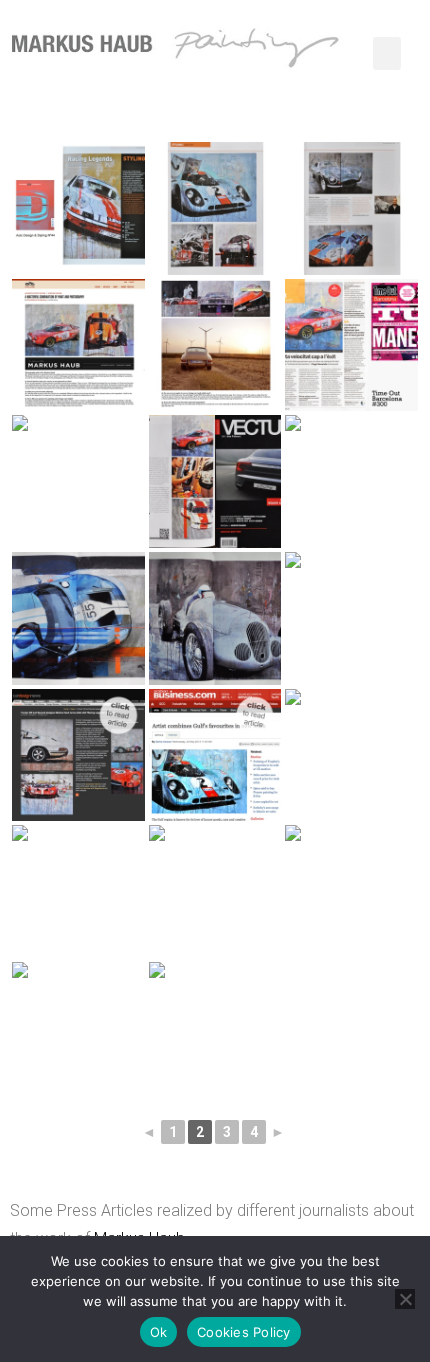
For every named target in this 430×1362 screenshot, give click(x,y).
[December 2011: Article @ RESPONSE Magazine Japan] (78, 1028)
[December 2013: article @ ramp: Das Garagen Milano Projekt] (78, 481)
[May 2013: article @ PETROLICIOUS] (351, 755)
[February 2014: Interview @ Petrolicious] (78, 345)
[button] (387, 53)
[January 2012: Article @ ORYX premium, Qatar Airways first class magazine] (215, 1028)
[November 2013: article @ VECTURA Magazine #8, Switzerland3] (78, 618)
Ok (159, 1332)
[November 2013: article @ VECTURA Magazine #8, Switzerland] (215, 481)
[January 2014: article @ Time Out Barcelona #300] (351, 345)
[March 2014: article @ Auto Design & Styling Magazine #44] (78, 208)
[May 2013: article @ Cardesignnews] (78, 755)
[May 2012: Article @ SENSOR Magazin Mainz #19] (215, 891)
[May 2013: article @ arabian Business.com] (215, 755)
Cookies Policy (244, 1332)
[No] (405, 1299)
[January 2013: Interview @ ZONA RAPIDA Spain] (78, 891)
